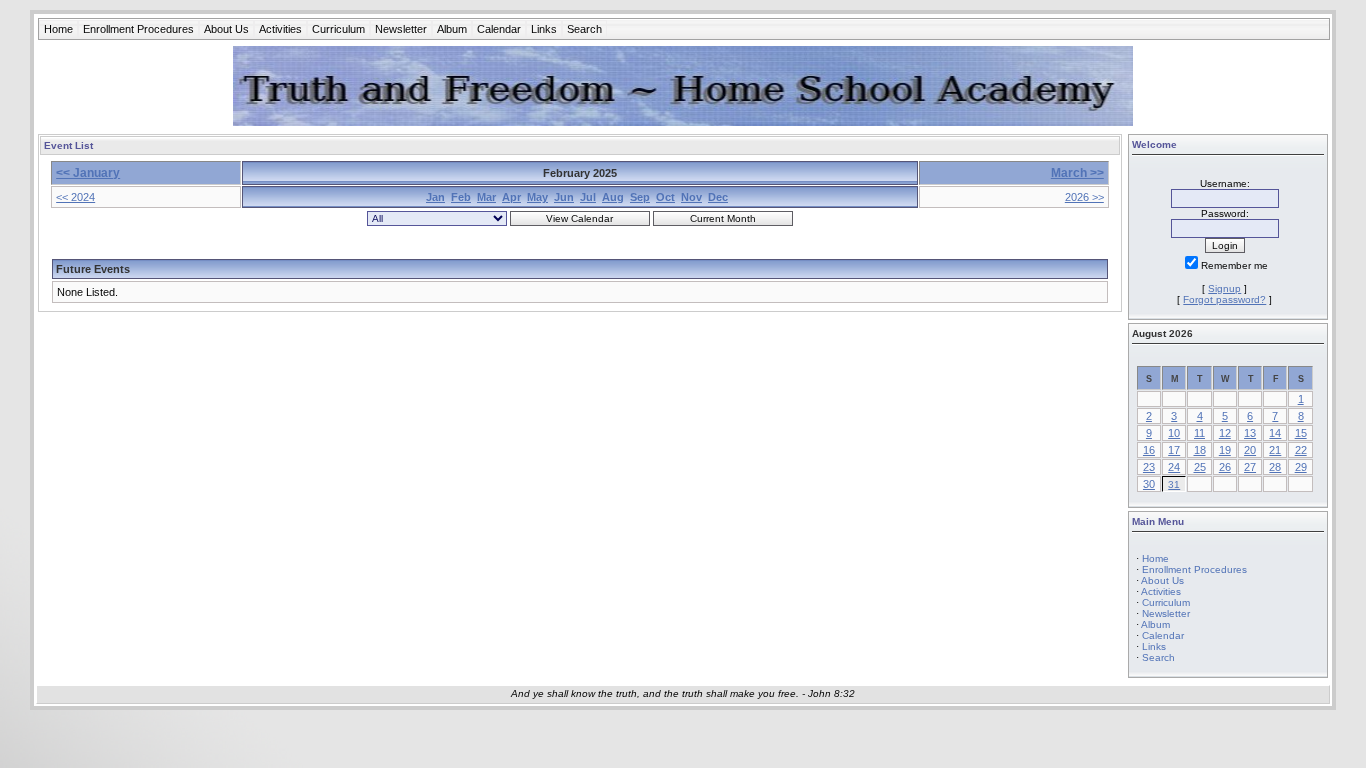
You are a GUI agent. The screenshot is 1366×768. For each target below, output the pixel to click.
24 (1174, 467)
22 (1301, 450)
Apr (511, 197)
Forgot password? (1224, 299)
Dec (718, 197)
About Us (226, 29)
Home (58, 29)
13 (1250, 433)
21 (1275, 450)
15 (1301, 433)
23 (1149, 467)
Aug (613, 197)
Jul (588, 197)
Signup (1224, 288)
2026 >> (1084, 197)
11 (1199, 433)
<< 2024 (75, 197)
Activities (280, 29)
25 (1200, 467)
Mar (486, 197)
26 (1225, 467)
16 (1149, 450)
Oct (665, 197)
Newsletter (401, 29)
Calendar (499, 29)
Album (452, 29)
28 (1275, 467)
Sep (640, 197)
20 (1250, 450)
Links (544, 29)
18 (1200, 450)
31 (1174, 484)
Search (584, 29)
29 (1301, 467)
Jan (435, 197)
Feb (461, 197)
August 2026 (1162, 333)
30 (1149, 484)
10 (1174, 433)
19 (1225, 450)
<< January (88, 173)
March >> (1077, 173)
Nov (691, 197)
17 (1174, 450)
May (537, 197)
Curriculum (338, 29)
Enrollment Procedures (138, 29)
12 (1225, 433)
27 (1250, 467)
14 (1275, 433)
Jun (564, 197)
